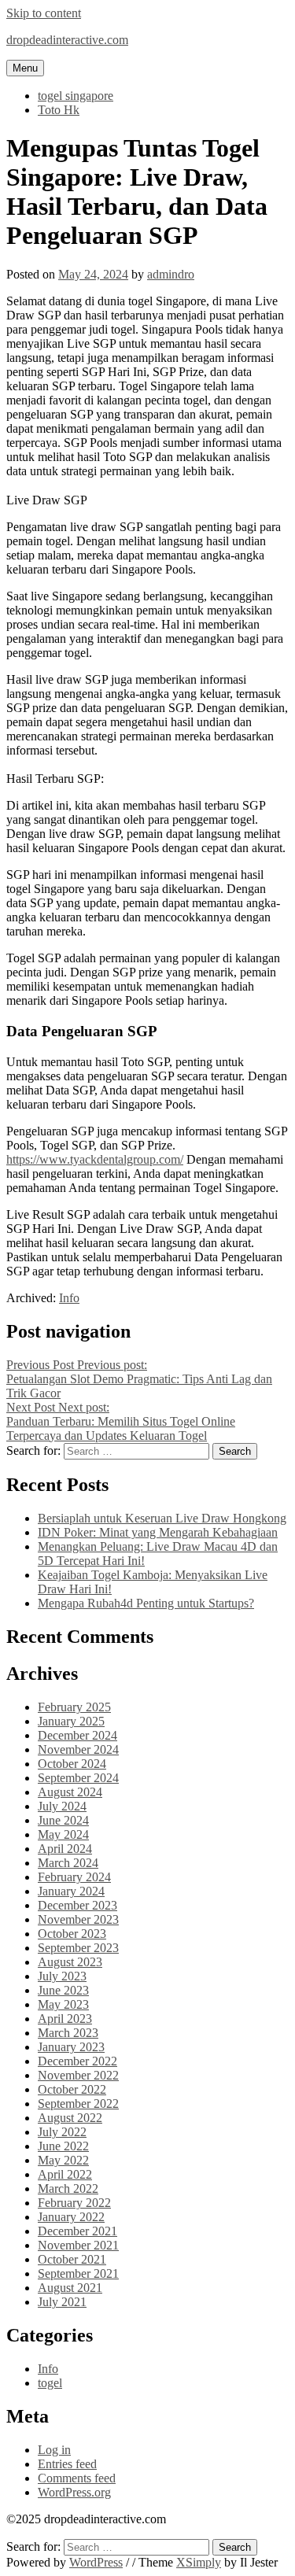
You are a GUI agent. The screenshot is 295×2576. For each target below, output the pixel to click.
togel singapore (76, 96)
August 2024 (70, 1792)
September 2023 (78, 1948)
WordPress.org (74, 2492)
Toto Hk (59, 110)
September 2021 (78, 2273)
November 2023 (78, 1919)
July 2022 (62, 2132)
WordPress (96, 2562)
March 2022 (68, 2188)
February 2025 (74, 1707)
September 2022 (78, 2104)
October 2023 (72, 1934)
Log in (54, 2450)
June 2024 (63, 1820)
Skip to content (44, 13)
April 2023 (65, 2019)
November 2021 (78, 2245)
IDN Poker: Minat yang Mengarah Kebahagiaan (158, 1532)
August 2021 (70, 2288)
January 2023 (71, 2047)
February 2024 (74, 1877)
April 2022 (65, 2174)
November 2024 (78, 1749)
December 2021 (77, 2231)
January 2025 (71, 1721)
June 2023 (63, 1990)
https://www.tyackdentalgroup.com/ (95, 1159)
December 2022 (77, 2061)
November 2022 (78, 2075)
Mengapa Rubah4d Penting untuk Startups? (146, 1603)
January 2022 (71, 2217)
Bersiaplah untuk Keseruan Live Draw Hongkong (162, 1518)
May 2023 (63, 2004)
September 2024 (78, 1778)
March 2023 (68, 2033)
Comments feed (77, 2478)
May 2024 (63, 1834)
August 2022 (70, 2118)
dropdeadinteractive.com (67, 40)
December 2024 (77, 1735)
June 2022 (63, 2146)
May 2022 (63, 2160)
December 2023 (77, 1905)
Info (69, 1298)
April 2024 (65, 1849)
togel (50, 2383)
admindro (171, 274)
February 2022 (74, 2203)
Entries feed (67, 2464)
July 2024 (62, 1806)
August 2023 (70, 1962)
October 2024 (72, 1764)
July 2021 (62, 2302)
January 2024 (71, 1891)
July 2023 (62, 1976)
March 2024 (68, 1863)
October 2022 (72, 2089)
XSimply (199, 2562)
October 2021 (72, 2259)
